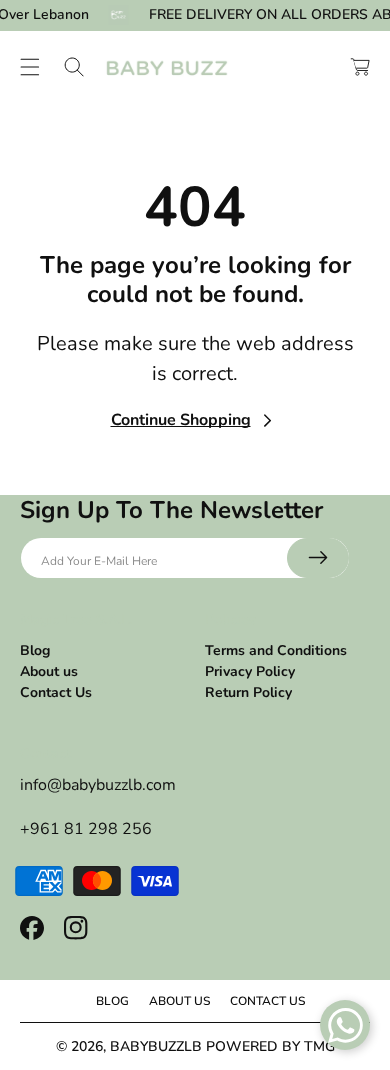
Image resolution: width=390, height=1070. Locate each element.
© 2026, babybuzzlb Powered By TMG (195, 1046)
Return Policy (248, 692)
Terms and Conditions (276, 650)
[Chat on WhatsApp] (345, 1025)
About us (49, 671)
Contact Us (56, 692)
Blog (35, 650)
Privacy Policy (250, 671)
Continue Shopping (181, 420)
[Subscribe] (318, 558)
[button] (30, 67)
